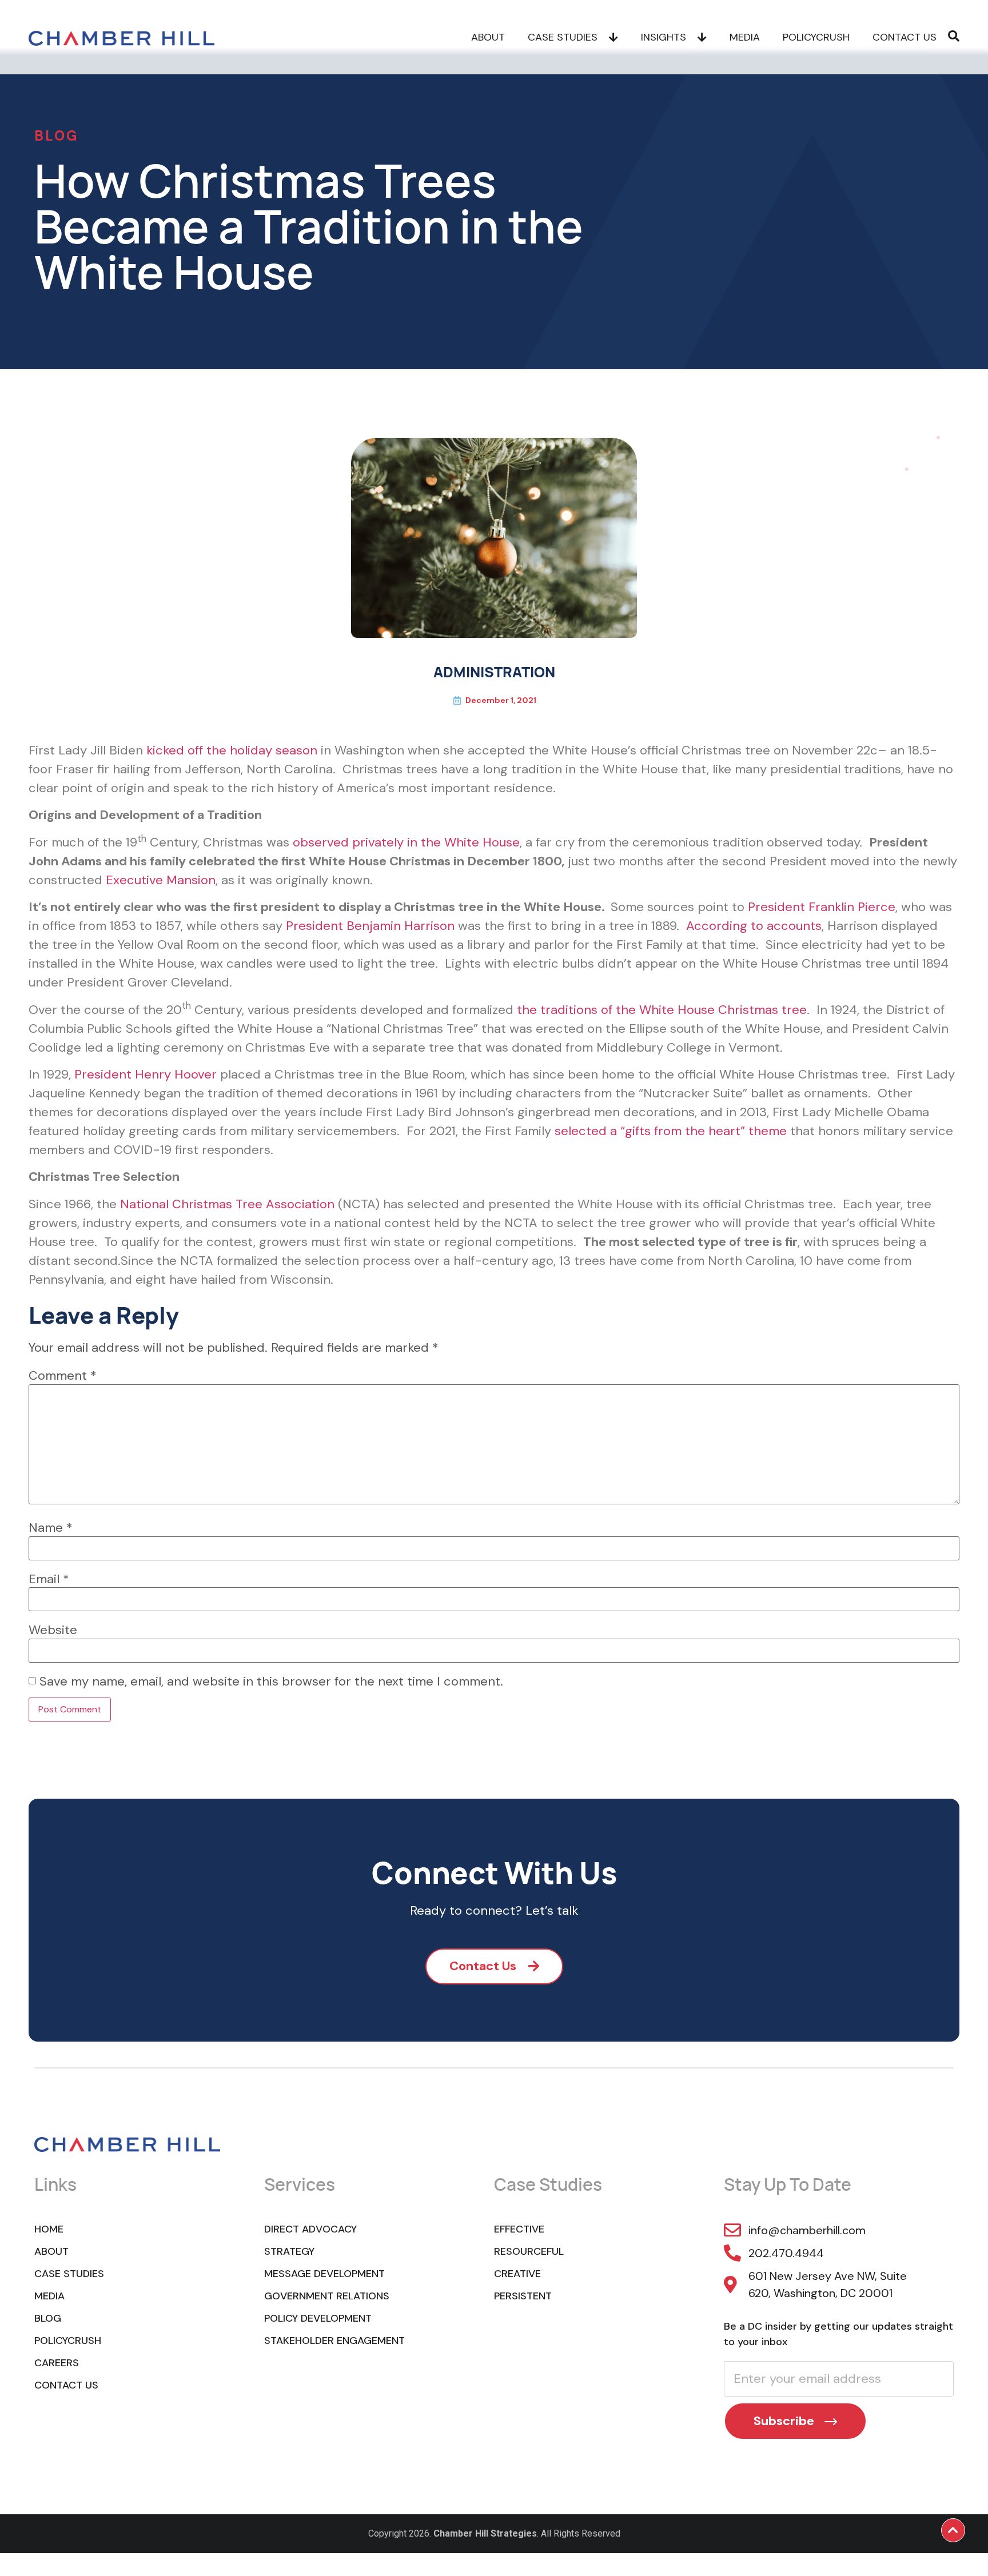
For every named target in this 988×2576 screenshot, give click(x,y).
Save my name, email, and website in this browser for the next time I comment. (271, 1682)
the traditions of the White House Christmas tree (662, 1010)
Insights (664, 37)
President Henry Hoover (146, 1074)
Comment (63, 1376)
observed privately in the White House (406, 842)
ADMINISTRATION (494, 672)
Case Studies (563, 37)
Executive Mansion (161, 880)
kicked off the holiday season (232, 750)
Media (745, 37)
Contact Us (905, 37)
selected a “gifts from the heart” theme (671, 1131)
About (488, 37)
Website (53, 1630)
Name (51, 1528)
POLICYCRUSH (816, 37)
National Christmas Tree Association (227, 1204)
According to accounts (754, 926)
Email (49, 1579)
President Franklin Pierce (822, 907)
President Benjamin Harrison (370, 926)
